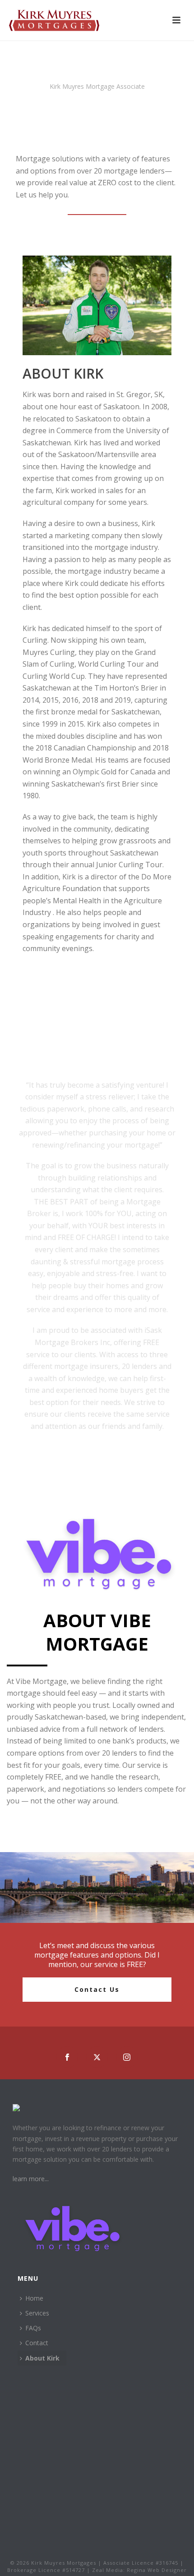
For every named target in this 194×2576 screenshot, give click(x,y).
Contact (37, 2343)
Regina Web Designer (157, 2570)
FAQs (33, 2328)
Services (37, 2313)
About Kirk (42, 2358)
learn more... (31, 2179)
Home (34, 2298)
